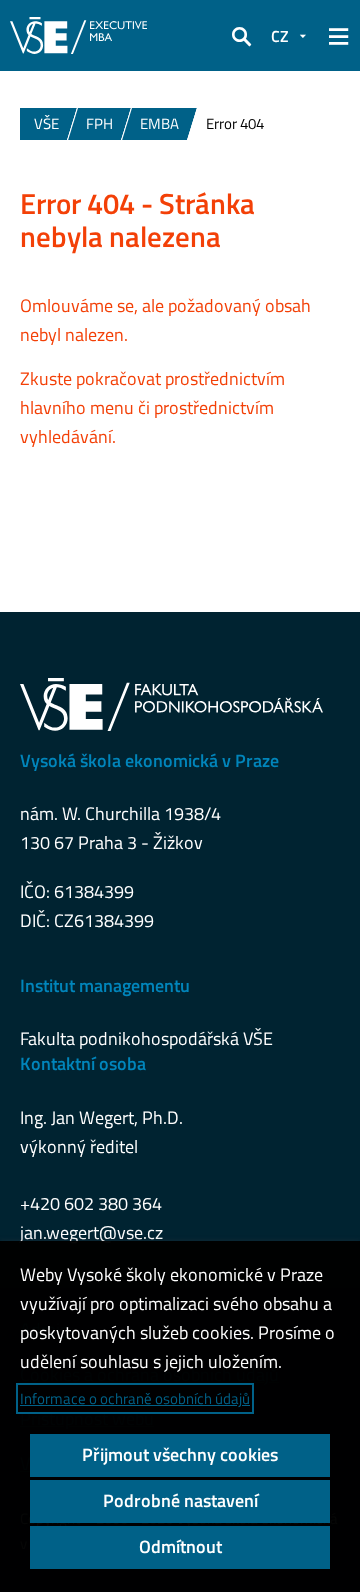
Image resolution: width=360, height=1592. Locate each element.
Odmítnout (180, 1546)
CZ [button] (280, 36)
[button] (241, 36)
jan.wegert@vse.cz (91, 1232)
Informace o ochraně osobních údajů (135, 1398)
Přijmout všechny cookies (180, 1454)
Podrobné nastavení (180, 1500)
